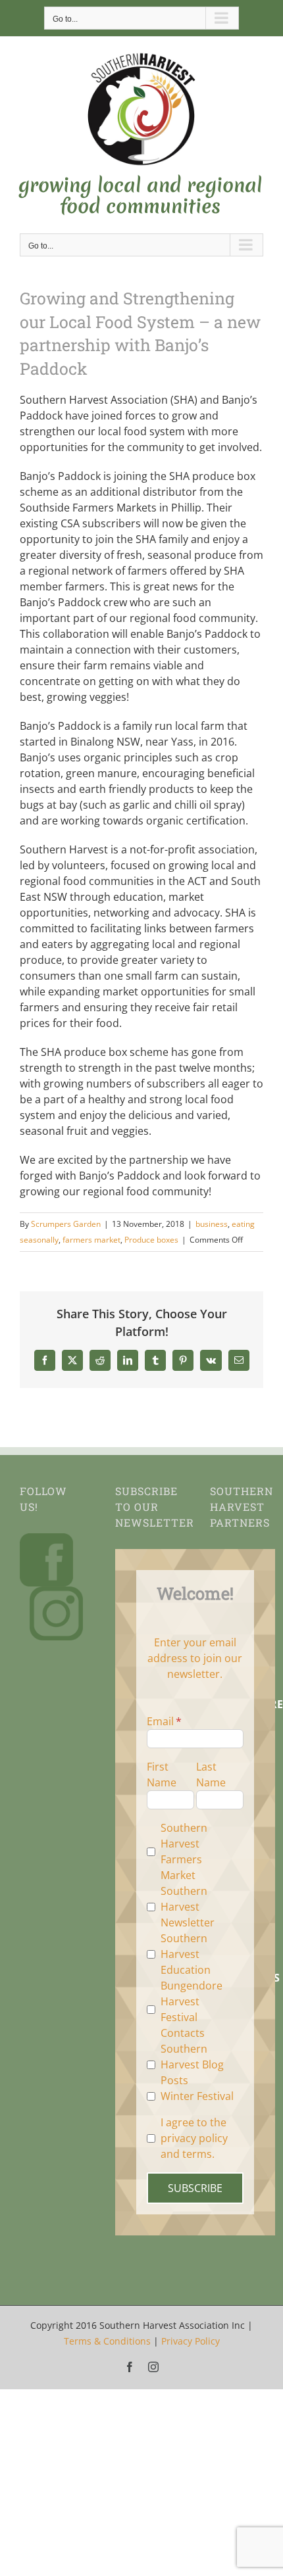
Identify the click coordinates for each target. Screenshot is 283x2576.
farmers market (91, 1240)
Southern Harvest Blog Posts (192, 2064)
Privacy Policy (191, 2341)
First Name (162, 1775)
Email (160, 1721)
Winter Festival (197, 2096)
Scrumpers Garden (66, 1224)
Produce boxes (151, 1240)
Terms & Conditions (107, 2341)
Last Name (211, 1775)
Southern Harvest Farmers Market (184, 1851)
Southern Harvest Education (186, 1954)
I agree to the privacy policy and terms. (194, 2138)
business (212, 1224)
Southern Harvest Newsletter (188, 1907)
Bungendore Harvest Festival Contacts (192, 2009)
